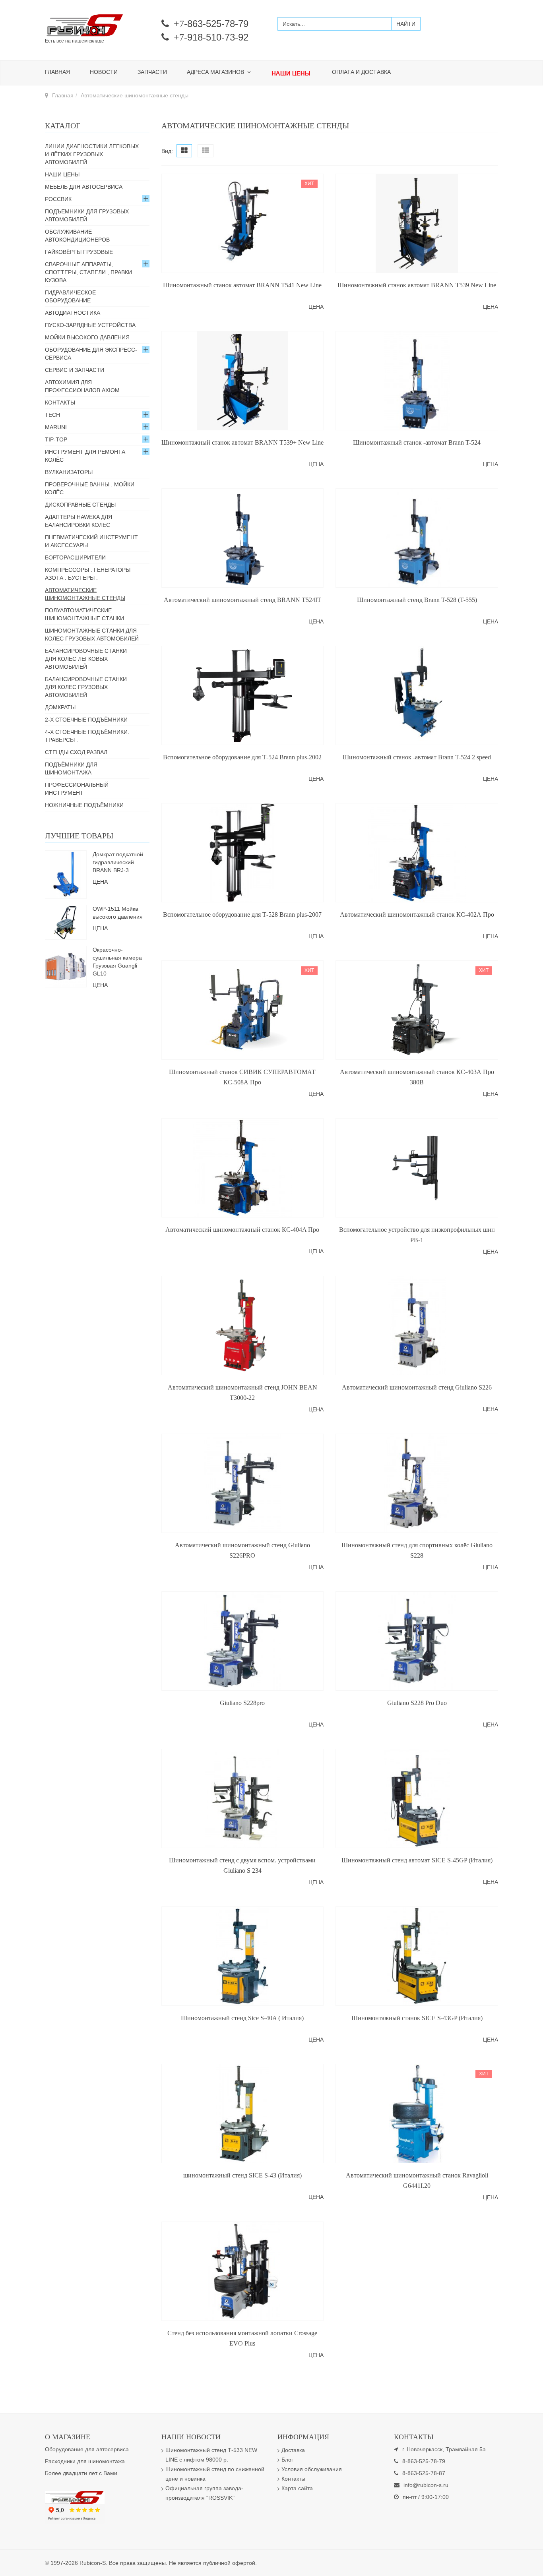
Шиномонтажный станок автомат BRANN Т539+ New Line (242, 442)
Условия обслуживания (312, 2469)
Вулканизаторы (69, 472)
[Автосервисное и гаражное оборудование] (97, 26)
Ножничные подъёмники (84, 805)
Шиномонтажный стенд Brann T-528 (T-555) (417, 600)
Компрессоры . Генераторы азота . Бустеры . (88, 574)
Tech (52, 415)
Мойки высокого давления (87, 337)
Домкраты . (62, 707)
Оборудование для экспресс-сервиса (91, 354)
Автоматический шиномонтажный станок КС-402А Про (417, 914)
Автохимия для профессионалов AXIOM (82, 386)
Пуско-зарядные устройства (90, 325)
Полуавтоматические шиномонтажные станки (84, 614)
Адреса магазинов (216, 72)
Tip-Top (56, 439)
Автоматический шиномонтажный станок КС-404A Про (242, 1230)
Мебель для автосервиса (84, 187)
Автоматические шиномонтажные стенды (85, 594)
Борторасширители (75, 557)
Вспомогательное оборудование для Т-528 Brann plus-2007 (242, 914)
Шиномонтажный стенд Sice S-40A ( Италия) (242, 2018)
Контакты (60, 403)
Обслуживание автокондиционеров (77, 236)
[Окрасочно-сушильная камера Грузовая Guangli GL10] (66, 966)
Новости (104, 72)
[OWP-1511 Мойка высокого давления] (66, 921)
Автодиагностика (73, 313)
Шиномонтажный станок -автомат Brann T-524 (417, 442)
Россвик (58, 199)
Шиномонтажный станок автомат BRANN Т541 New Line (242, 285)
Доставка (293, 2450)
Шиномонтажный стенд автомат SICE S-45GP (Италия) (417, 1860)
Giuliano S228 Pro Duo (417, 1703)
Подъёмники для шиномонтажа (71, 768)
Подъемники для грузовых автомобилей (87, 215)
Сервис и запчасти (75, 370)
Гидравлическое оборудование (70, 296)
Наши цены (62, 174)
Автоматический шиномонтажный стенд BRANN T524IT (242, 600)
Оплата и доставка (361, 72)
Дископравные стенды (80, 505)
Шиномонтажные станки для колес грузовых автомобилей (92, 635)
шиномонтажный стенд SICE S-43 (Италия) (242, 2175)
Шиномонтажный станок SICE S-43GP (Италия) (417, 2018)
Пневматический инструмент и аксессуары (91, 541)
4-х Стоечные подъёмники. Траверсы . (87, 736)
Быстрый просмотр (242, 267)
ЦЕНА (316, 307)
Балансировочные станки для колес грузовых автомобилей (86, 687)
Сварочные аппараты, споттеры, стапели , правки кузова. (88, 272)
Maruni (56, 427)
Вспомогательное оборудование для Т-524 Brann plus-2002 (242, 757)
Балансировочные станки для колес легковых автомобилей (86, 659)
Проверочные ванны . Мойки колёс (90, 488)
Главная (57, 72)
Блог (287, 2460)
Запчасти (152, 72)
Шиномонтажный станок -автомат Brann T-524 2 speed (417, 757)
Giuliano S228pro (242, 1703)
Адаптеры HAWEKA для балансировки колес (79, 521)
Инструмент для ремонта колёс (85, 456)
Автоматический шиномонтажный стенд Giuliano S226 (417, 1387)
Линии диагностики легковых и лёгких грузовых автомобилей (92, 154)
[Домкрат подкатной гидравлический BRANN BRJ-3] (66, 874)
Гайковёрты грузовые (79, 252)
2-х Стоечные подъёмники (86, 720)
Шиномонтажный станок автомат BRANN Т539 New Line (417, 285)
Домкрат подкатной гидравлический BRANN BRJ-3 (118, 862)
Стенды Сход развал (76, 752)
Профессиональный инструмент (77, 789)
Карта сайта (297, 2488)
